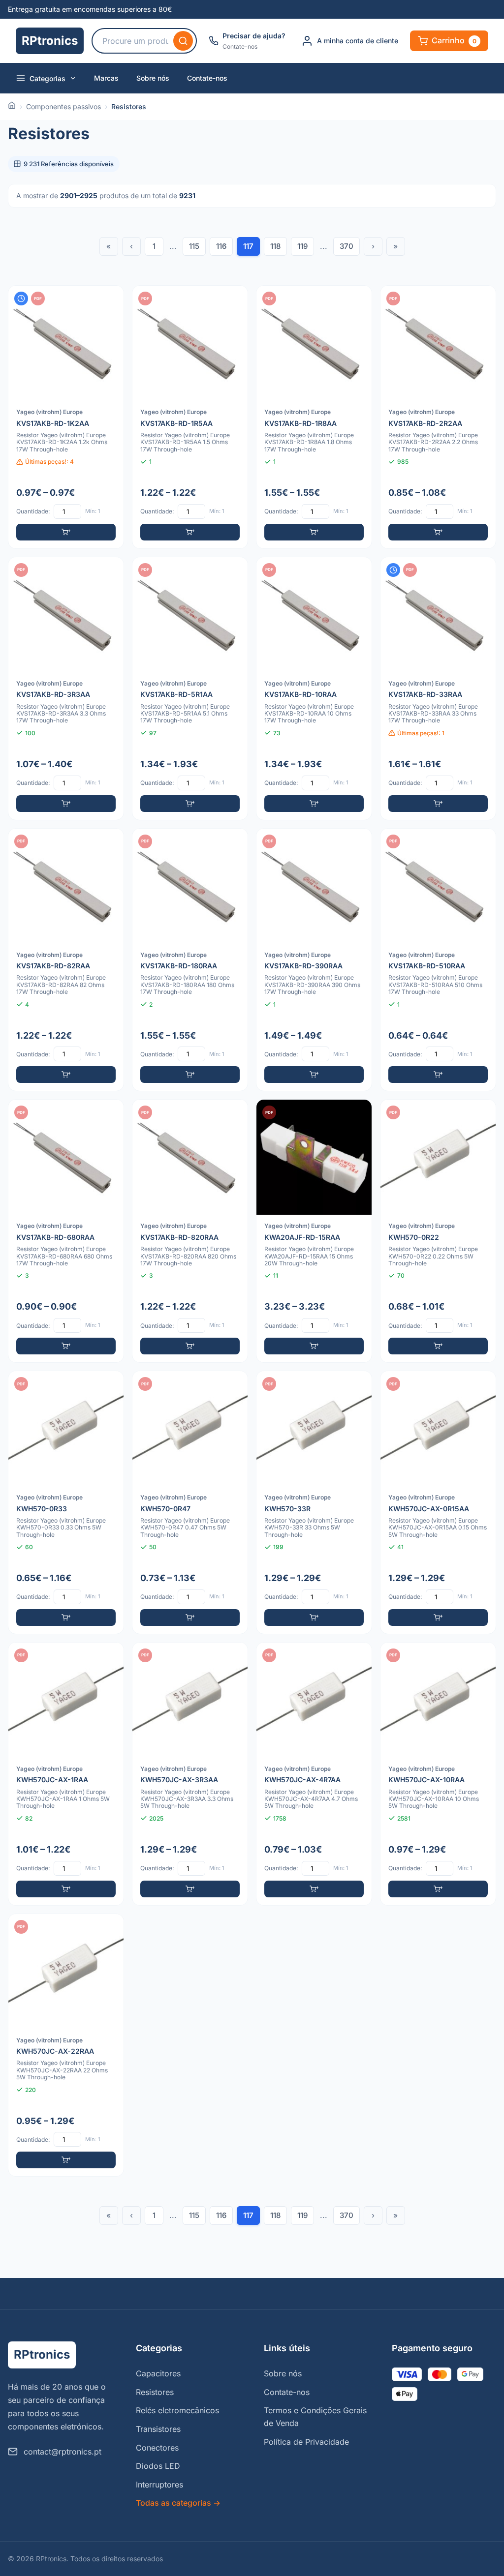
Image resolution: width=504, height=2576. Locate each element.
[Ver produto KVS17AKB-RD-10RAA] (314, 689)
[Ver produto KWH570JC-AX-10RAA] (438, 1774)
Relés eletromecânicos (177, 2410)
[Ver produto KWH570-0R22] (438, 1231)
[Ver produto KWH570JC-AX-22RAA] (66, 2045)
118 (275, 246)
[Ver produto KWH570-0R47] (190, 1502)
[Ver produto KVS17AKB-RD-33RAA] (438, 689)
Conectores (157, 2448)
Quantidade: (33, 511)
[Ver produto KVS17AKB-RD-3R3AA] (66, 689)
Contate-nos (207, 78)
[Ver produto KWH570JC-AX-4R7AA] (314, 1774)
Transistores (158, 2429)
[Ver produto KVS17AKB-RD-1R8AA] (314, 417)
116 (221, 246)
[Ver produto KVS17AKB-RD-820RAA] (190, 1231)
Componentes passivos (63, 106)
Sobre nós (153, 78)
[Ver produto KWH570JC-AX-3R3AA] (190, 1774)
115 (194, 246)
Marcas (106, 78)
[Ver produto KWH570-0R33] (66, 1502)
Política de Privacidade (306, 2442)
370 (346, 246)
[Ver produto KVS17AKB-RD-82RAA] (66, 960)
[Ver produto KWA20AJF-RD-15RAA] (314, 1231)
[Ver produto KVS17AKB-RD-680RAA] (66, 1231)
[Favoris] (110, 300)
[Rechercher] (183, 41)
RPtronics (50, 41)
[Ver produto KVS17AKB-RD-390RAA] (314, 960)
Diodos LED (158, 2466)
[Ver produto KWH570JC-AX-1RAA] (66, 1774)
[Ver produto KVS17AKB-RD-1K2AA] (66, 417)
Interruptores (159, 2485)
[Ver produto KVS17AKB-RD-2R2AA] (438, 417)
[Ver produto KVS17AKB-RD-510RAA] (438, 960)
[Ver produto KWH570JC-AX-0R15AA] (438, 1502)
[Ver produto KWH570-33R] (314, 1502)
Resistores (155, 2392)
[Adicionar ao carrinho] (66, 532)
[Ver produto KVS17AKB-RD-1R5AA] (190, 417)
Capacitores (158, 2373)
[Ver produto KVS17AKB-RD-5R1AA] (190, 689)
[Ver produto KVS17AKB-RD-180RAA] (190, 960)
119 (302, 246)
